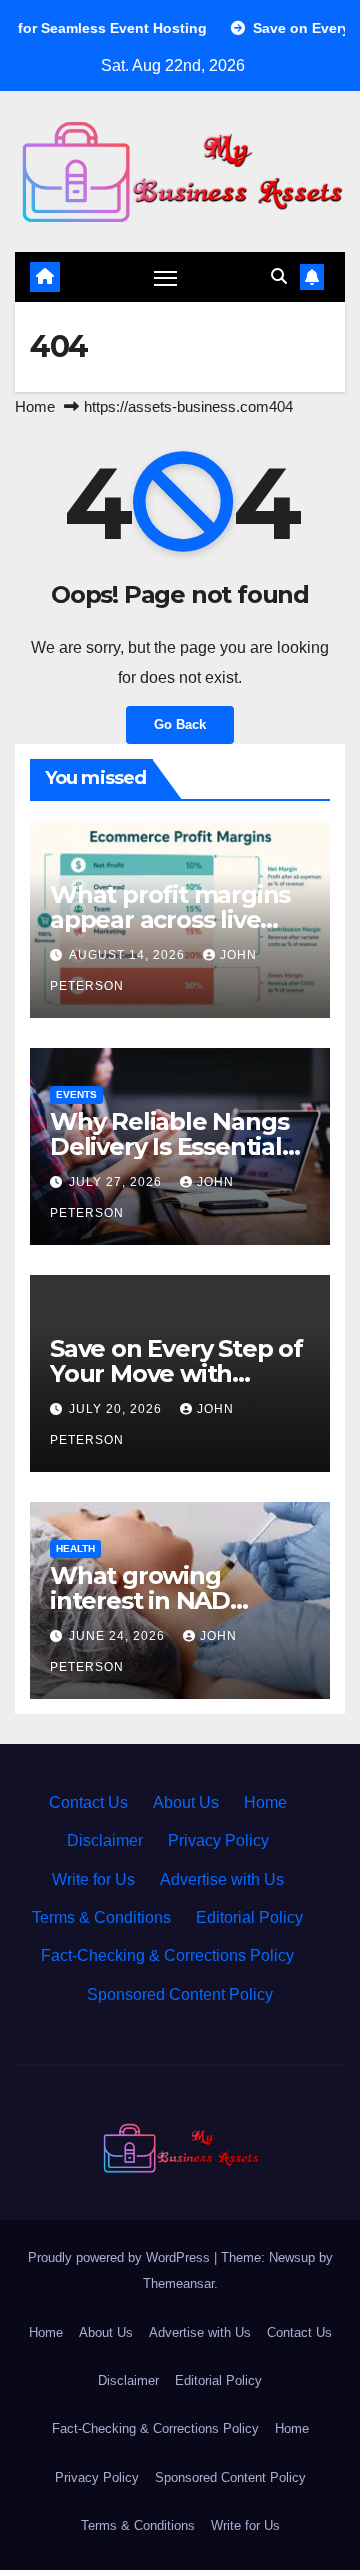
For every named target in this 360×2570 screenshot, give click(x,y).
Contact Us (88, 1802)
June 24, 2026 (119, 1636)
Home (35, 406)
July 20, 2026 (117, 1409)
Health (75, 1548)
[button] (279, 276)
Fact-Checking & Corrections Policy (167, 1955)
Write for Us (93, 1879)
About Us (186, 1802)
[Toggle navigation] (166, 277)
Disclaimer (105, 1840)
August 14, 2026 (129, 955)
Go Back (180, 724)
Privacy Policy (218, 1840)
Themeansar (178, 2283)
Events (76, 1094)
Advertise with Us (222, 1879)
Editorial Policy (249, 1917)
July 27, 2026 (117, 1182)
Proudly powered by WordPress (121, 2257)
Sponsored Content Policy (180, 1994)
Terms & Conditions (101, 1917)
